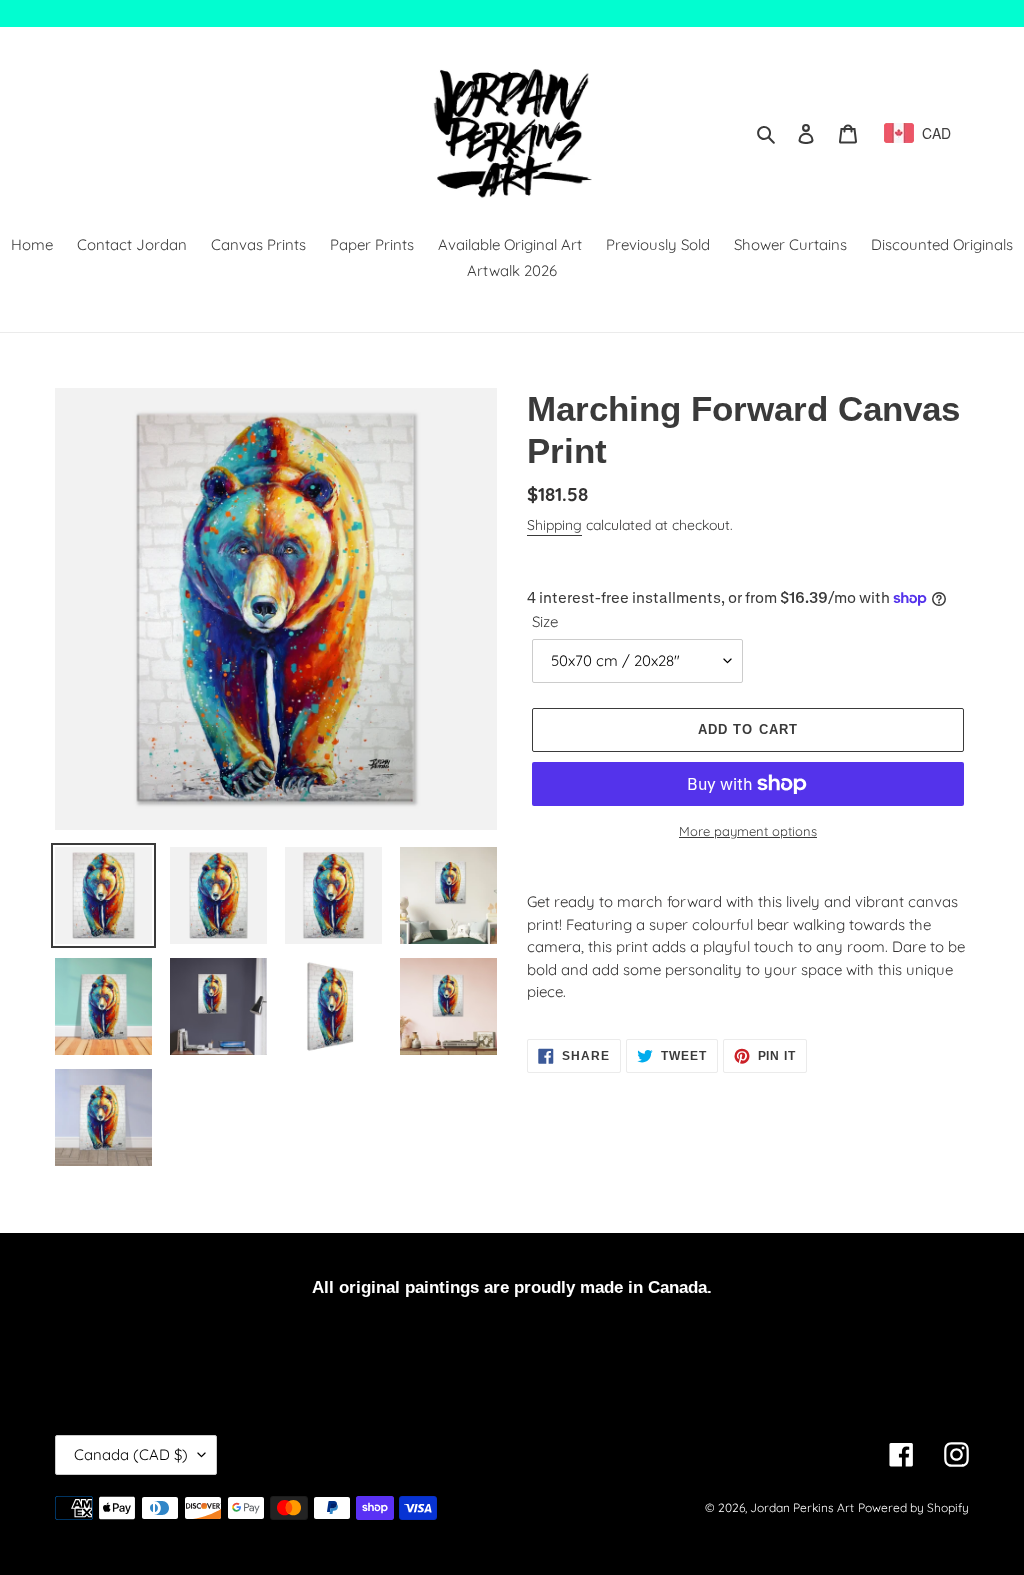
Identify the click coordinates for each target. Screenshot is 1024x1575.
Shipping (554, 525)
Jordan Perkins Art (802, 1507)
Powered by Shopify (913, 1507)
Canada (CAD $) (131, 1454)
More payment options (748, 831)
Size (545, 621)
